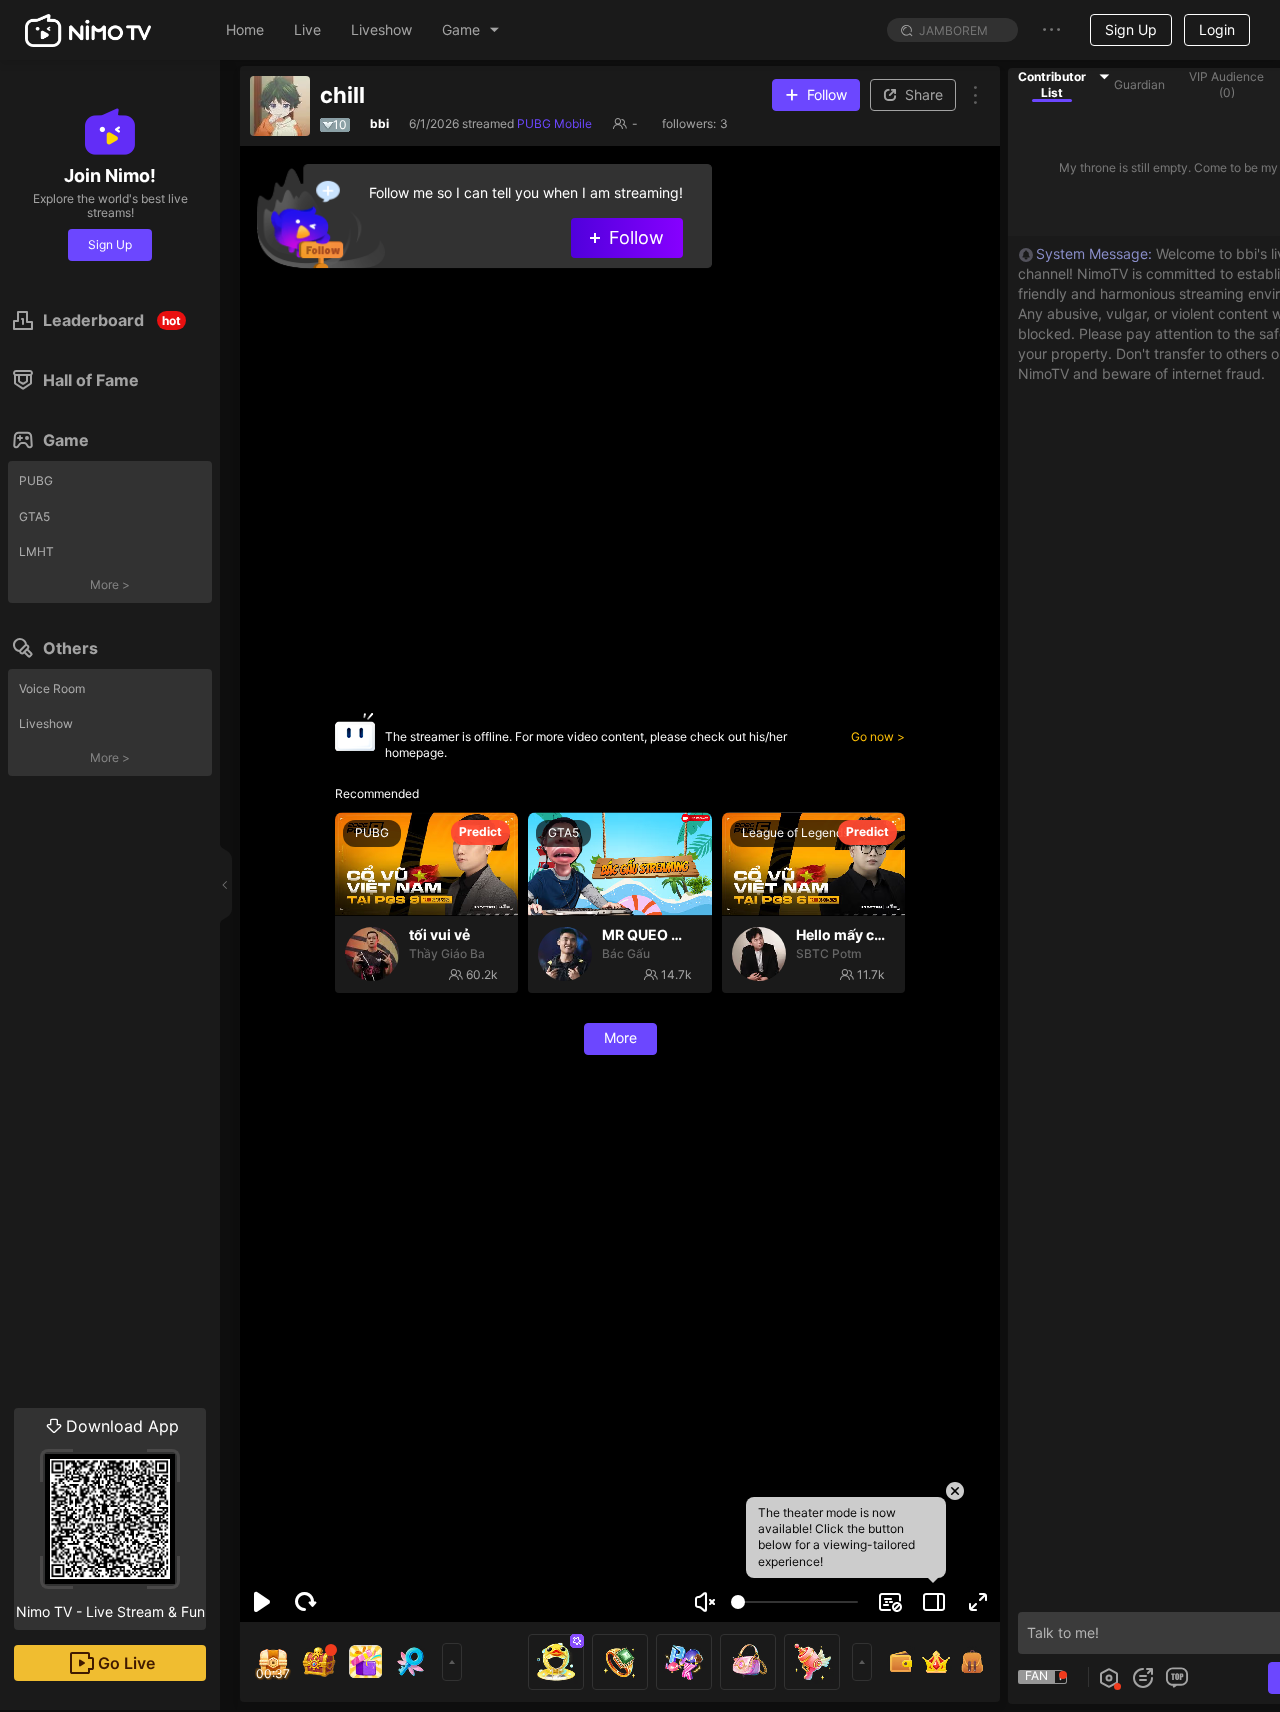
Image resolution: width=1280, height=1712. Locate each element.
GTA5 (34, 516)
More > (110, 584)
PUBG (36, 480)
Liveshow (46, 723)
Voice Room (52, 688)
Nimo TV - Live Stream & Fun (110, 1518)
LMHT (36, 551)
